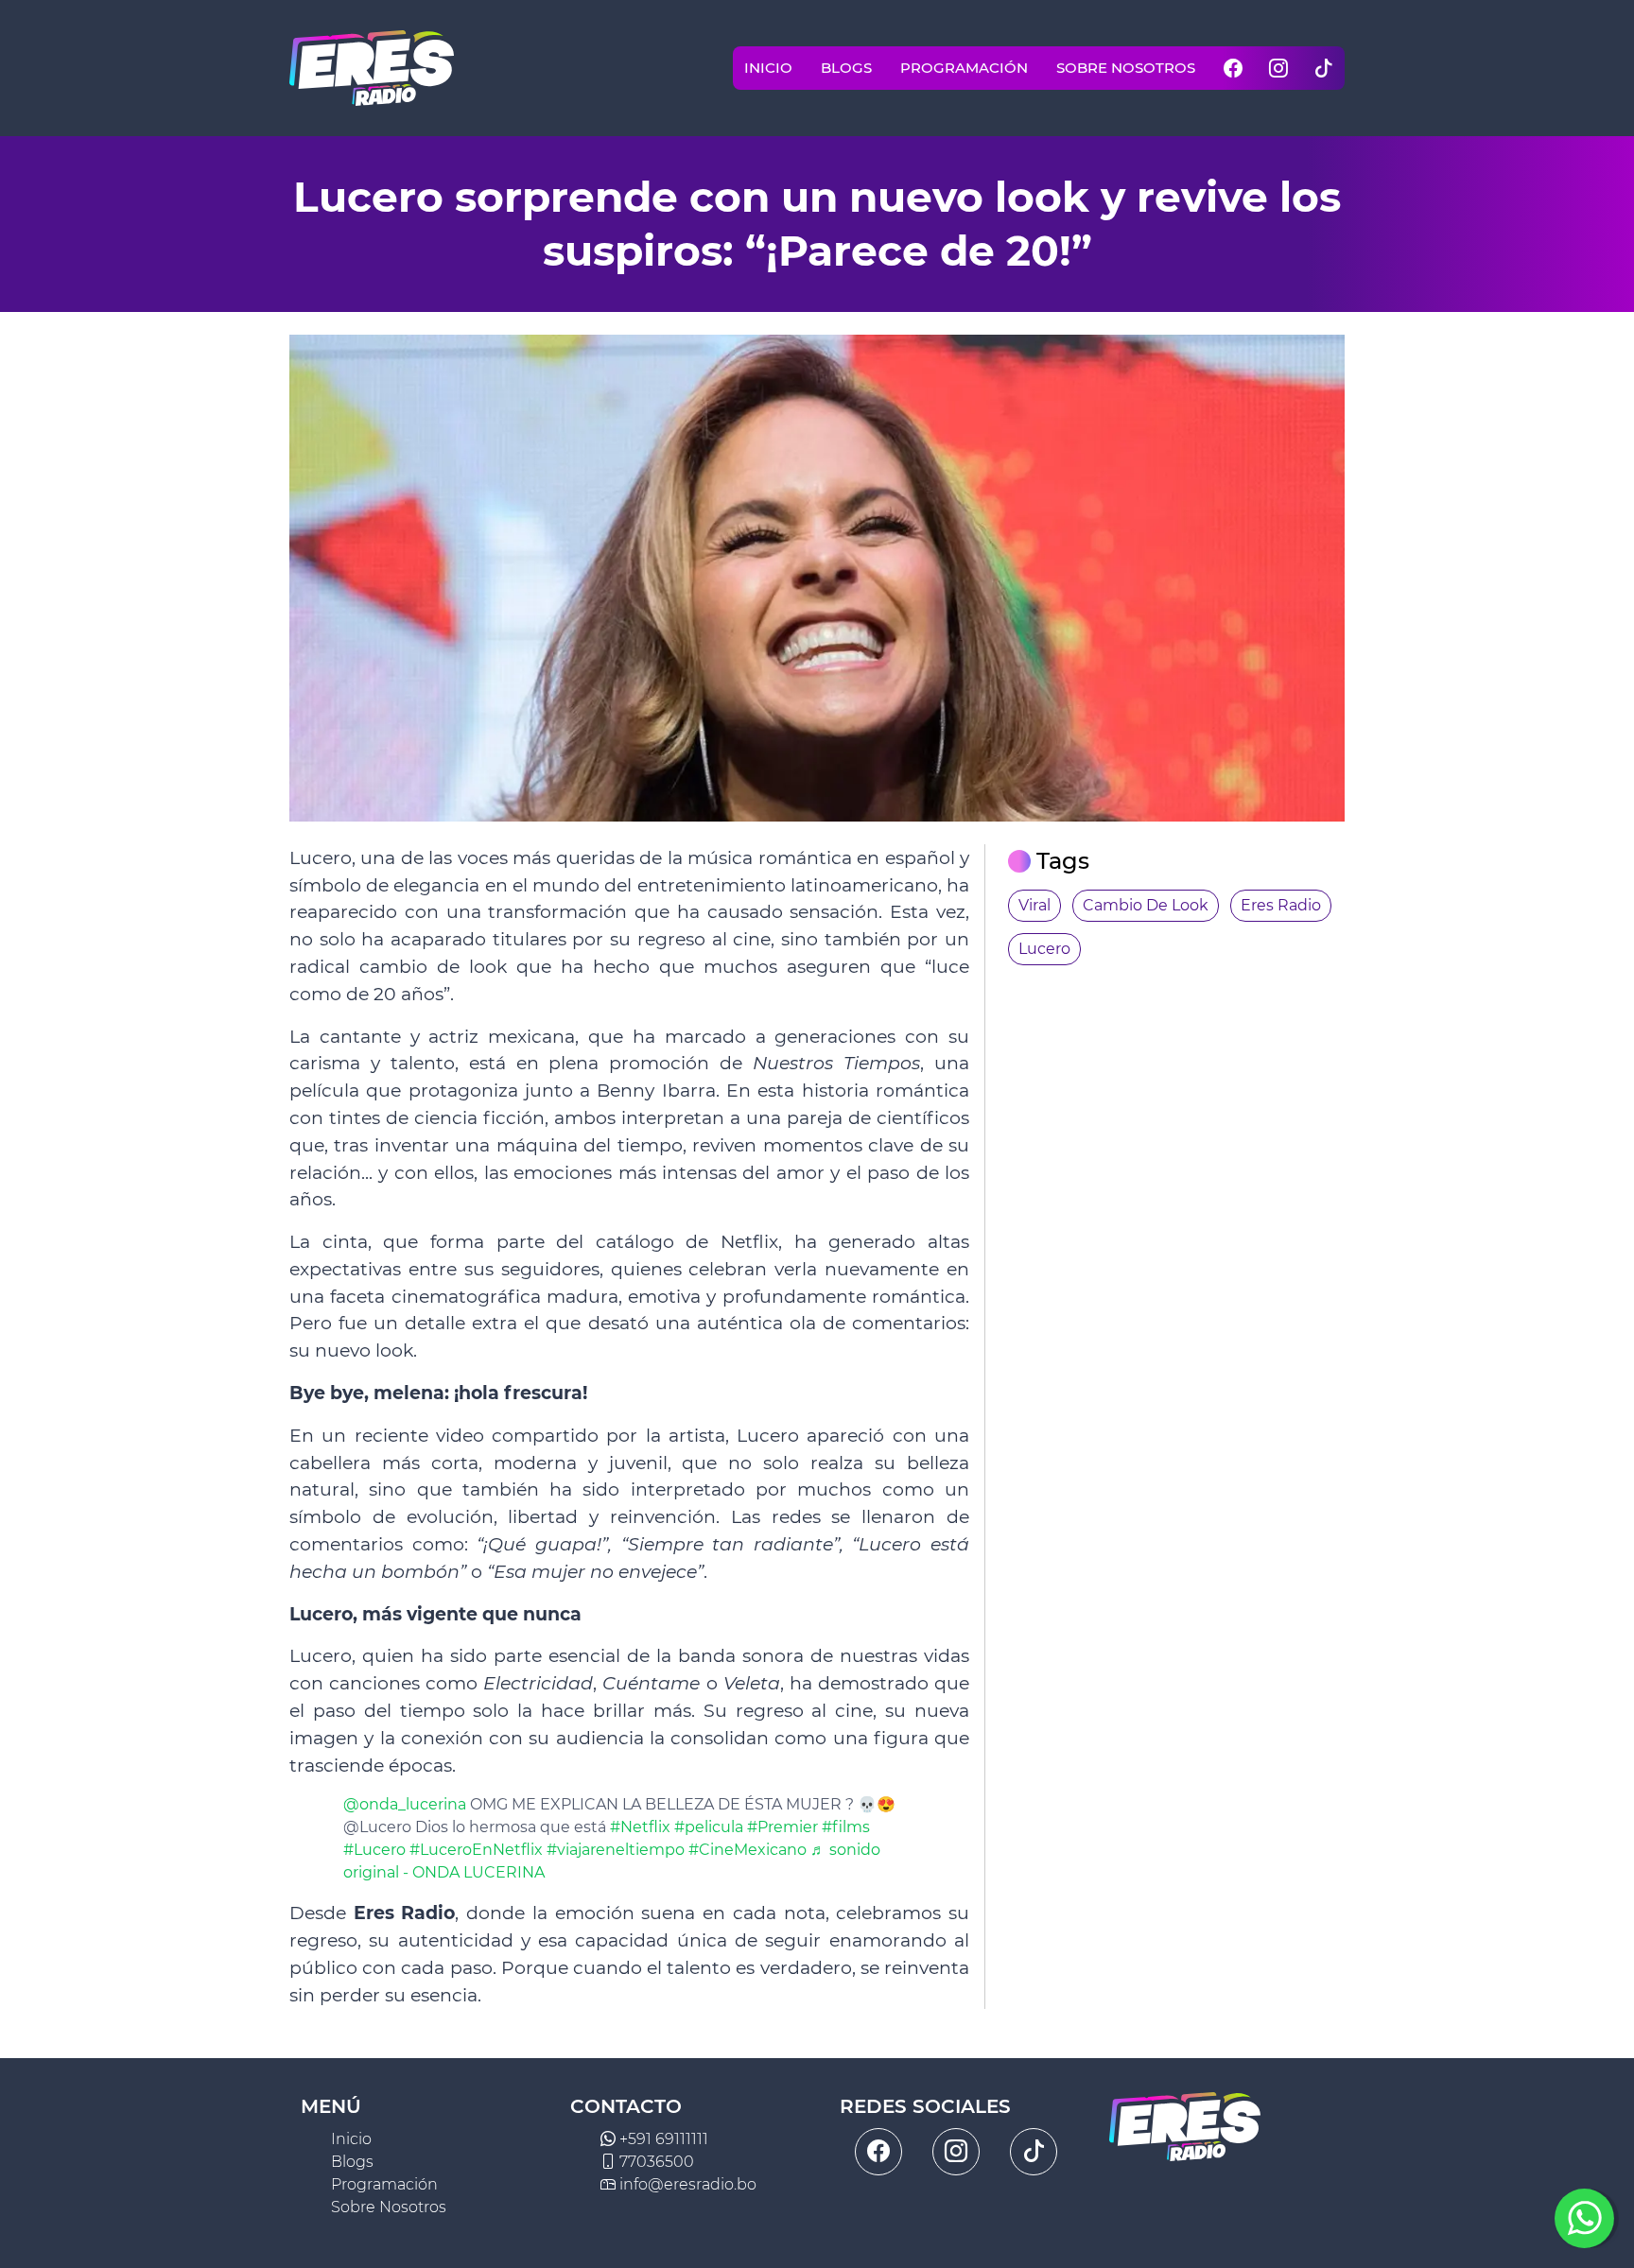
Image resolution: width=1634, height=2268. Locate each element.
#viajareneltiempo (616, 1850)
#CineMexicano (747, 1850)
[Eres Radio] (372, 68)
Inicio (768, 68)
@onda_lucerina (405, 1804)
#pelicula (709, 1827)
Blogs (846, 68)
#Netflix (640, 1827)
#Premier (782, 1827)
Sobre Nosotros (1126, 68)
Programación (964, 68)
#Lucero (374, 1850)
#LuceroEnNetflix (476, 1850)
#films (846, 1827)
